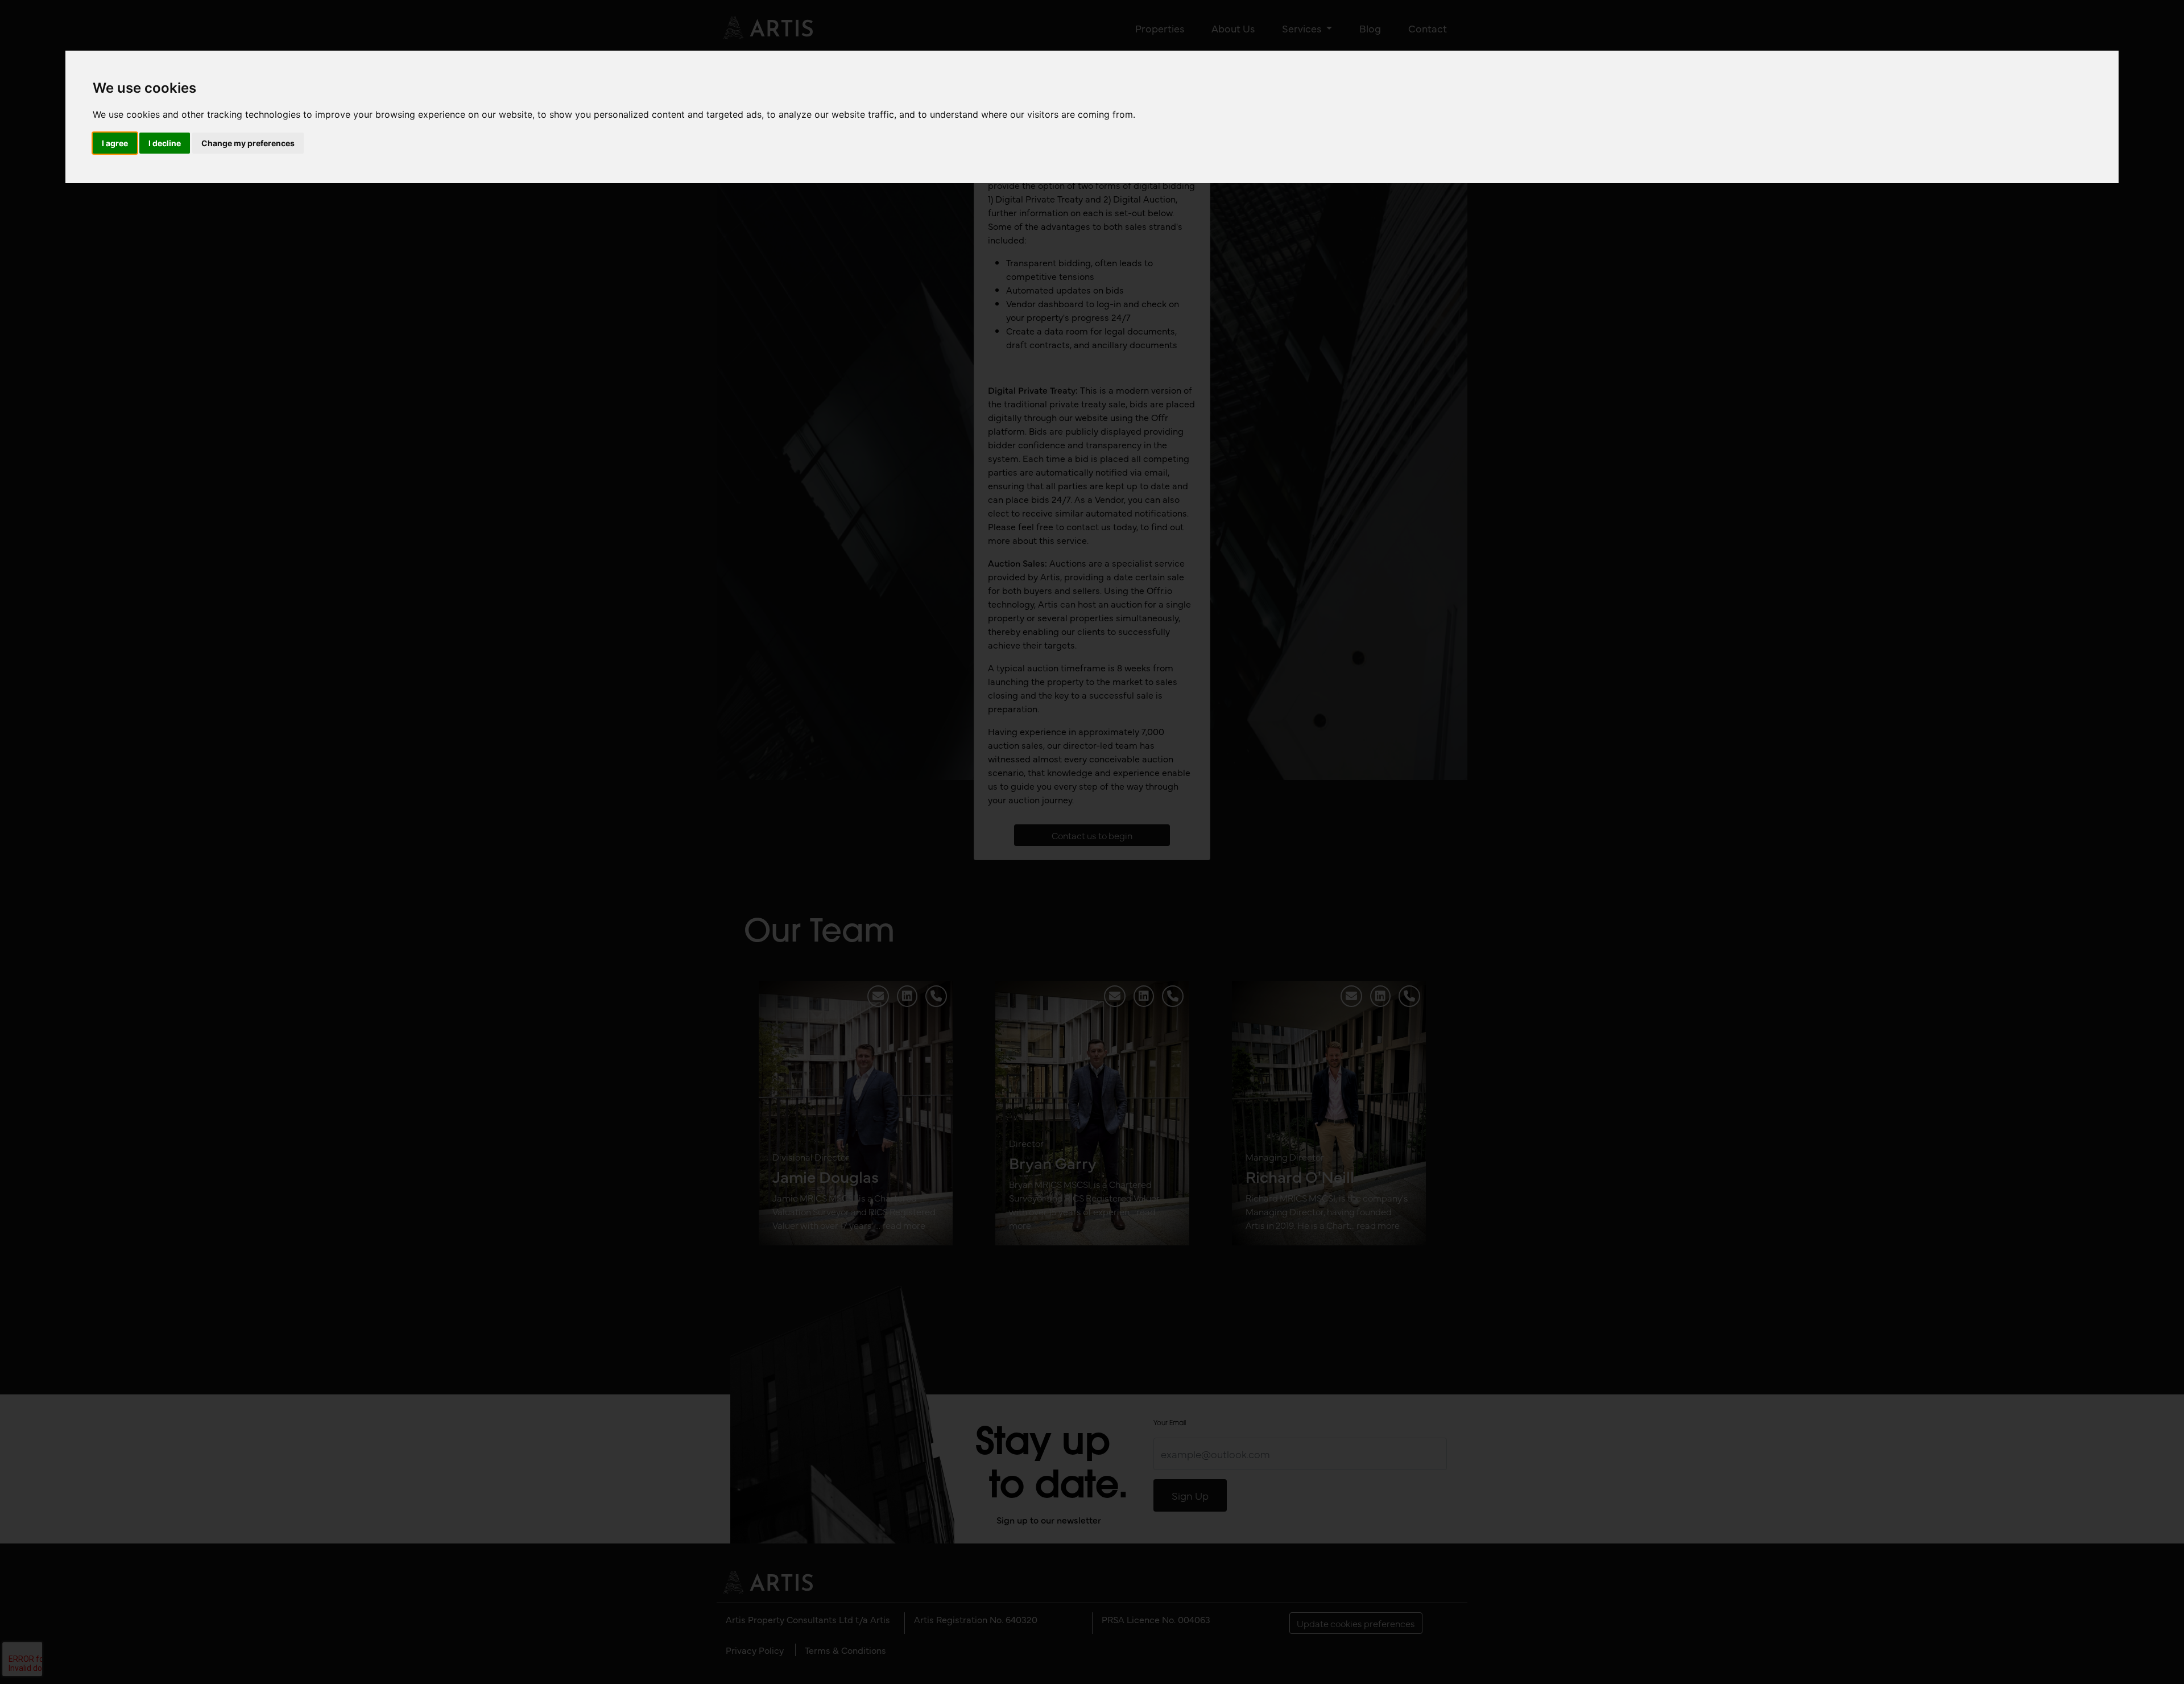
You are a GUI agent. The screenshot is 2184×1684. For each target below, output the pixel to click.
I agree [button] (115, 143)
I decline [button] (165, 143)
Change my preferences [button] (248, 143)
